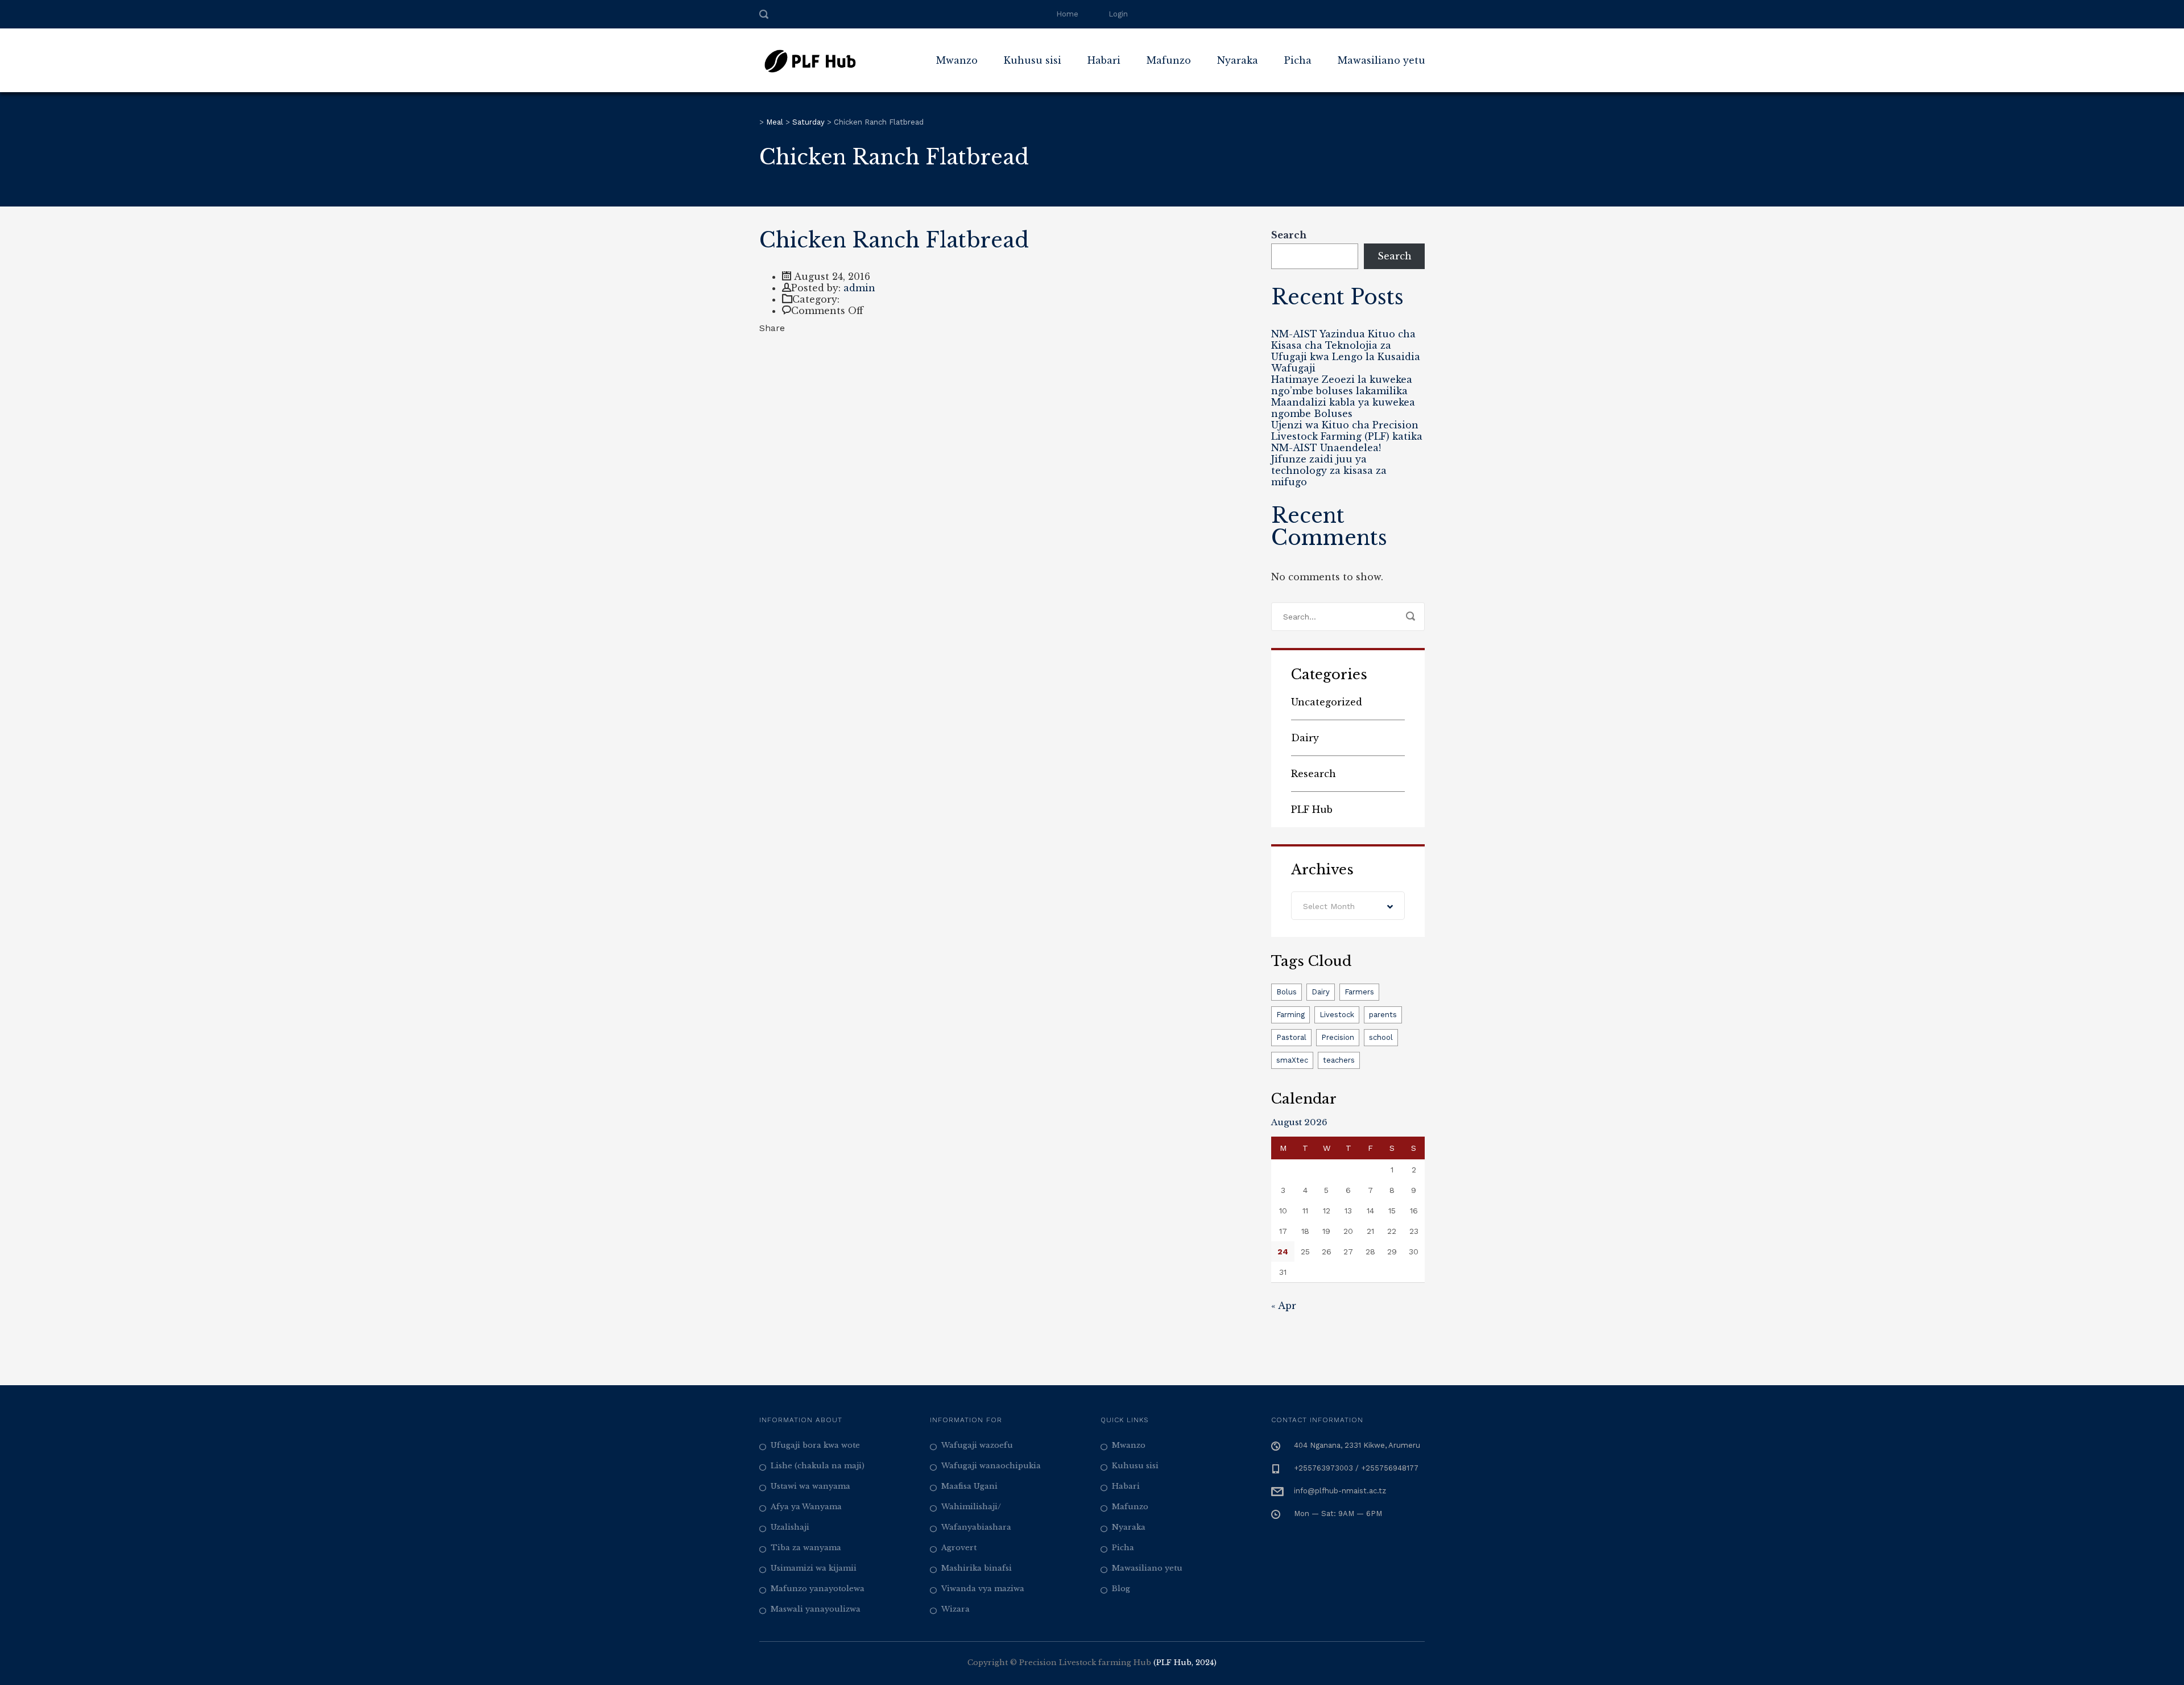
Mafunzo (1169, 60)
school (1381, 1037)
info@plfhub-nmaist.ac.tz (1340, 1491)
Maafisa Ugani (969, 1486)
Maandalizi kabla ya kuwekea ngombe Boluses (1343, 408)
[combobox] (1348, 906)
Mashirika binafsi (977, 1568)
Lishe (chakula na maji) (818, 1466)
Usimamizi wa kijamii (814, 1568)
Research (1314, 774)
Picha (1298, 60)
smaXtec (1292, 1060)
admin (859, 288)
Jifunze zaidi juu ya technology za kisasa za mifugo (1329, 470)
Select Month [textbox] (1329, 906)
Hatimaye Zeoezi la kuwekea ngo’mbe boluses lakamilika (1342, 385)
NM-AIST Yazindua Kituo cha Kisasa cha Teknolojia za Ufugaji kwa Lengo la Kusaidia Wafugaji (1346, 351)
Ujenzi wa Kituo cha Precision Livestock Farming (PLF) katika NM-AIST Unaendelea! (1347, 436)
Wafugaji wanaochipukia (991, 1466)
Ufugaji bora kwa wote (815, 1445)
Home (1067, 14)
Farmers (1359, 992)
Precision (1338, 1037)
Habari (1104, 60)
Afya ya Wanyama (806, 1507)
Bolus (1287, 992)
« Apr (1284, 1306)
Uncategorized (1327, 702)
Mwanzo (957, 60)
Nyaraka (1238, 60)
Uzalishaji (790, 1527)
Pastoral (1291, 1037)
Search (1289, 235)
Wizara (955, 1609)
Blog (1121, 1589)
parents (1383, 1015)
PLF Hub (1312, 810)
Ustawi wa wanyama (810, 1486)
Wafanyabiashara (976, 1527)
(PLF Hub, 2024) (1185, 1663)
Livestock (1337, 1015)
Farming (1290, 1015)
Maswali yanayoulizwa (816, 1609)
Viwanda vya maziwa (983, 1589)
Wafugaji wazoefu (977, 1445)
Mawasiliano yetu (1381, 60)
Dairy (1305, 738)
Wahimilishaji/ (971, 1507)
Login (1118, 14)
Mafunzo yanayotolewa (818, 1589)
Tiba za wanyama (806, 1548)
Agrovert (959, 1548)
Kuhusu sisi (1135, 1466)
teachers (1339, 1060)
